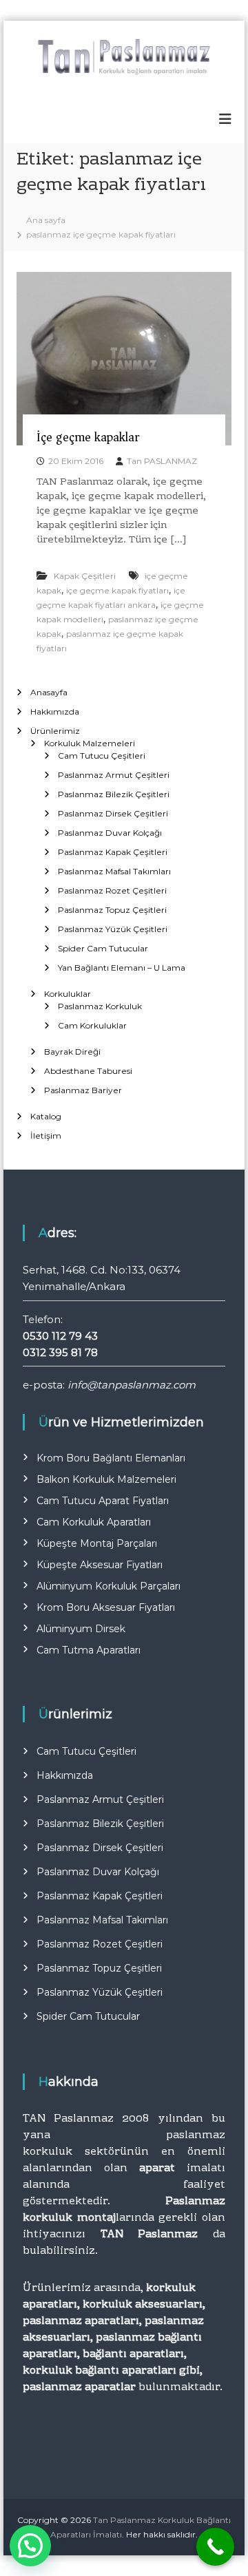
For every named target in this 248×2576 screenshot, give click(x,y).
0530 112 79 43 (60, 1336)
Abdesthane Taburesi (88, 1071)
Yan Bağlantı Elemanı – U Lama (122, 968)
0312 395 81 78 (60, 1352)
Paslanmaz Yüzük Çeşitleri (113, 929)
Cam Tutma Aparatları (89, 1650)
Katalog (46, 1116)
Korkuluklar (68, 994)
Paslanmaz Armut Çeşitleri (114, 775)
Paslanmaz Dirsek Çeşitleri (113, 813)
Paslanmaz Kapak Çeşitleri (113, 852)
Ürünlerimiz (55, 731)
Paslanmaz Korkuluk (100, 1006)
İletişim (46, 1136)
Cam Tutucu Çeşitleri (102, 756)
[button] (30, 2546)
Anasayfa (49, 692)
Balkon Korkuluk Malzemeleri (106, 1479)
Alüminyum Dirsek (81, 1629)
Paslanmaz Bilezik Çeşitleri (114, 794)
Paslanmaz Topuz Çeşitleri (112, 910)
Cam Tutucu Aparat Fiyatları (103, 1501)
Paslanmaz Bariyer (83, 1090)
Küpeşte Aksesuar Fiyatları (100, 1565)
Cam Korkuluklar (92, 1025)
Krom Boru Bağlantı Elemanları (111, 1458)
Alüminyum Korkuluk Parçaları (108, 1586)
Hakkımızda (55, 711)
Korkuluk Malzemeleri (90, 743)
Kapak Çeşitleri (85, 576)
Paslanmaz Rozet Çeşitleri (112, 890)
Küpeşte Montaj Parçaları (97, 1543)
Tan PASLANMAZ (162, 461)
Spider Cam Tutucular (103, 948)
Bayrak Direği (72, 1052)
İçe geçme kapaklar (88, 437)
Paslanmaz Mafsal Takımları (114, 871)
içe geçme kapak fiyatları (117, 590)
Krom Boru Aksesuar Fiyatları (106, 1607)
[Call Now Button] (215, 2547)
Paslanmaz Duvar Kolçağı (110, 833)
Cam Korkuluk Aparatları (94, 1522)
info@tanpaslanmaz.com (132, 1385)
